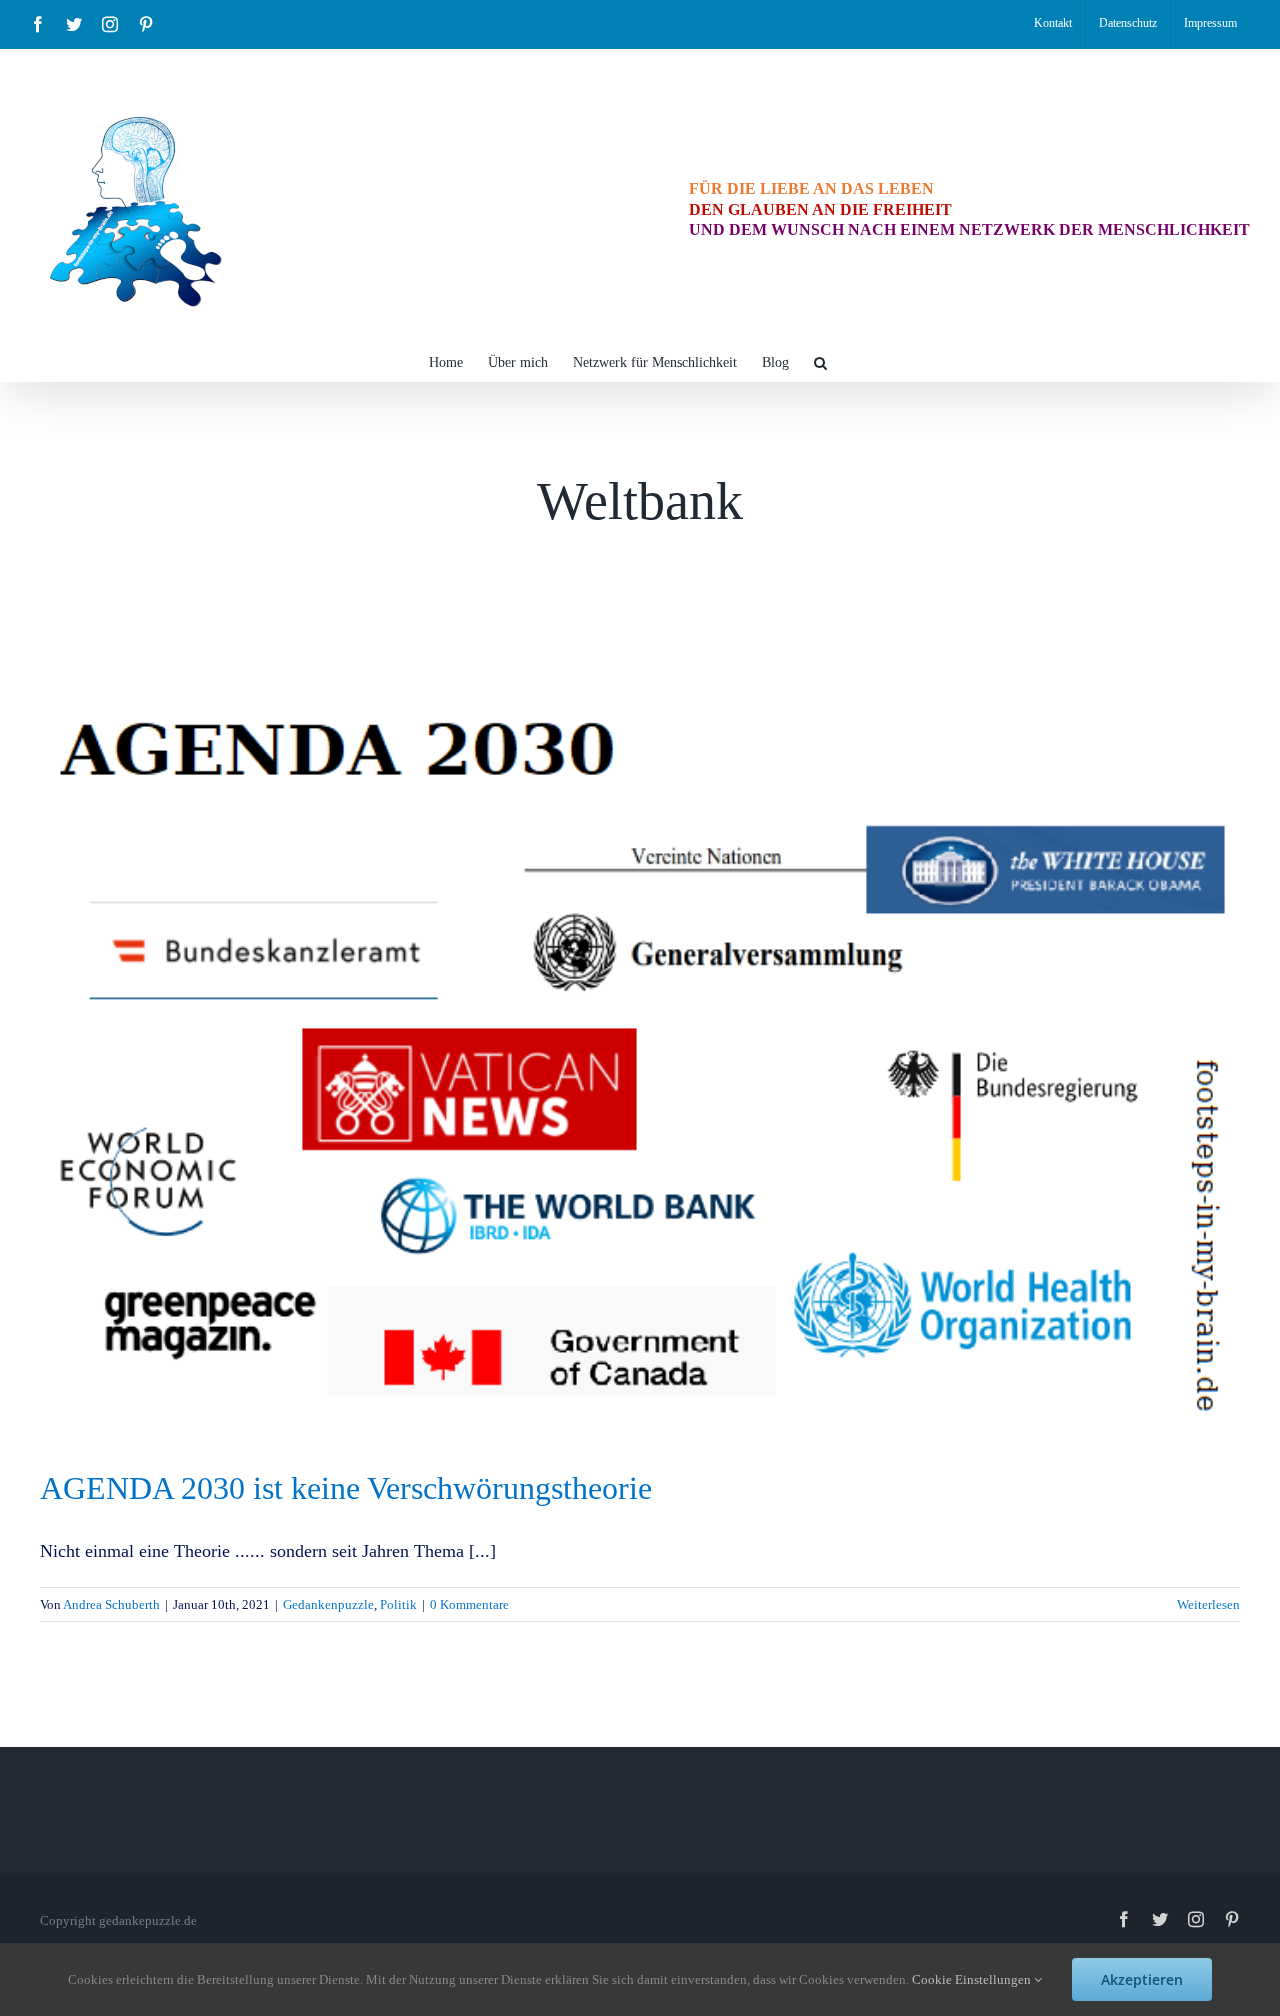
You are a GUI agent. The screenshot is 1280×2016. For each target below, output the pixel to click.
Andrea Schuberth (111, 1604)
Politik (398, 1604)
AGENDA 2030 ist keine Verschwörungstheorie (346, 1488)
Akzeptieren (1142, 1979)
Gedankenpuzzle (328, 1604)
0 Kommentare (469, 1604)
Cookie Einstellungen (973, 1979)
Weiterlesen (1208, 1604)
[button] (820, 361)
